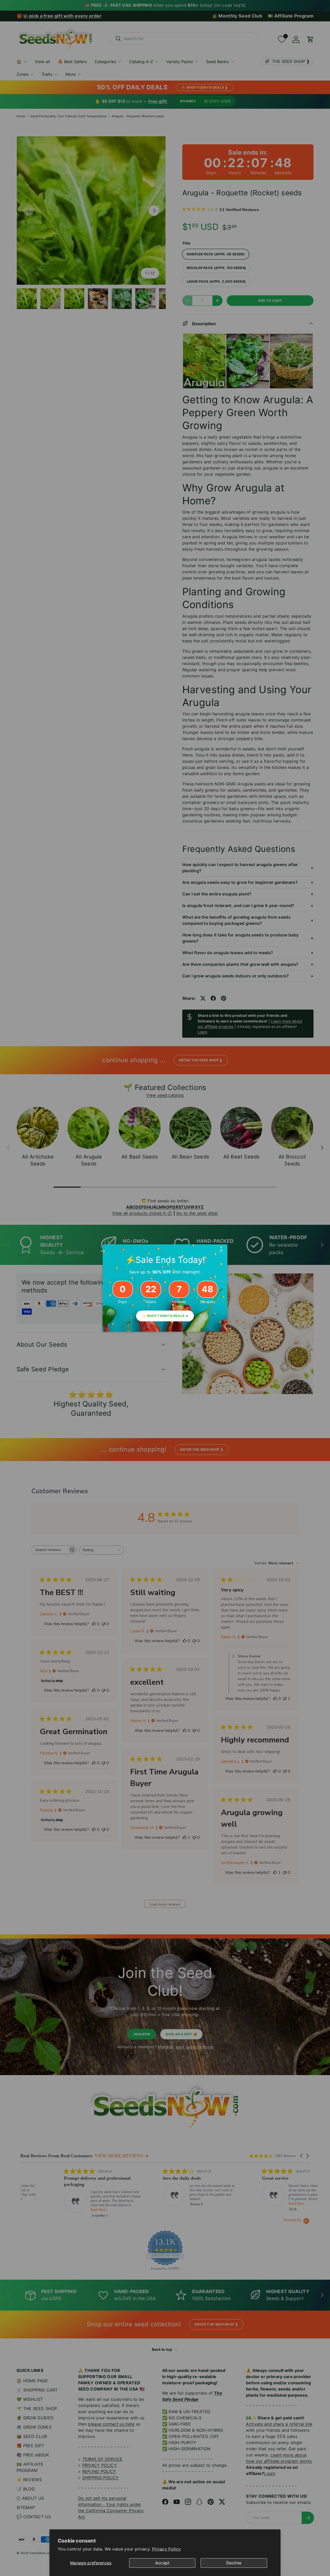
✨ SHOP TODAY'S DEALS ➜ (165, 1316)
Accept (162, 2563)
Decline (234, 2563)
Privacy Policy (166, 2549)
